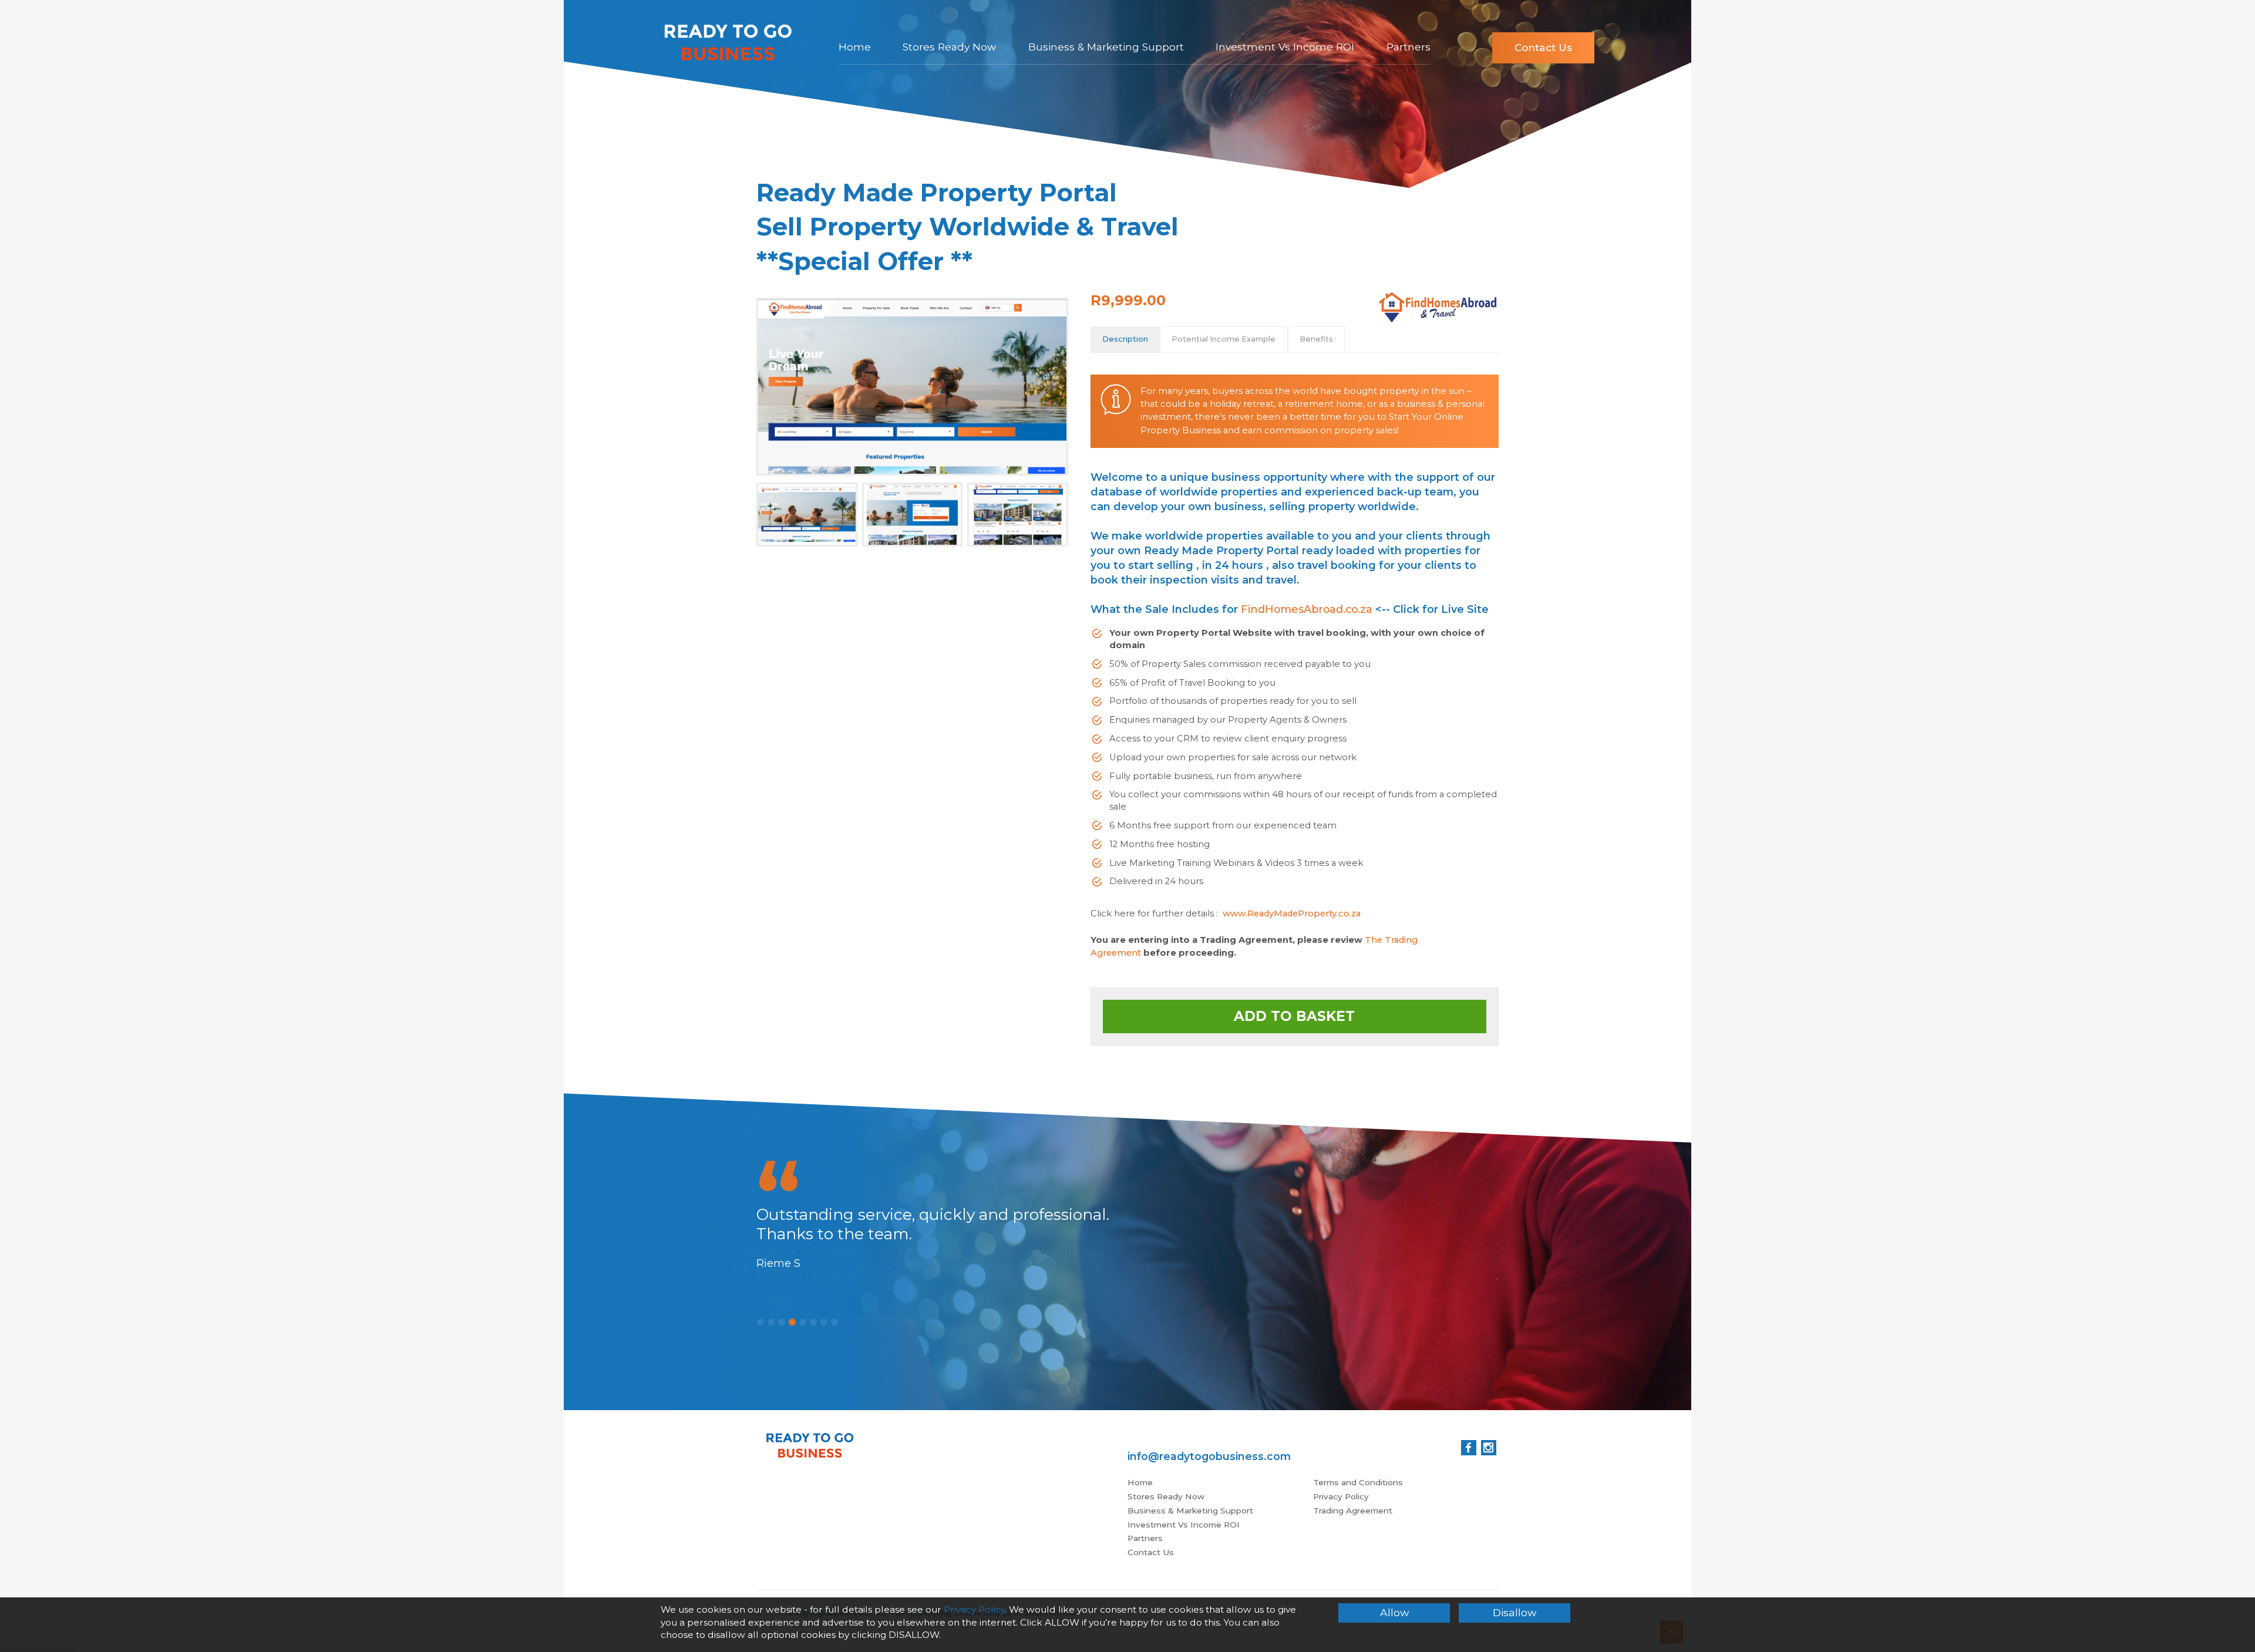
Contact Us (1543, 47)
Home (855, 47)
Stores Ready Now (949, 47)
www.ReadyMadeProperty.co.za (1292, 913)
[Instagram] (1489, 1448)
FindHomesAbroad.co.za (1307, 609)
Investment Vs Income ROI (1285, 47)
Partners (1408, 47)
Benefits (1316, 339)
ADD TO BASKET (1294, 1016)
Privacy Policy (1341, 1496)
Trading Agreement (1353, 1511)
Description (1125, 339)
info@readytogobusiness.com (1209, 1456)
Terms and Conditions (1358, 1482)
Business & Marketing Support (1106, 47)
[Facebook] (1469, 1448)
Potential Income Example (1224, 339)
